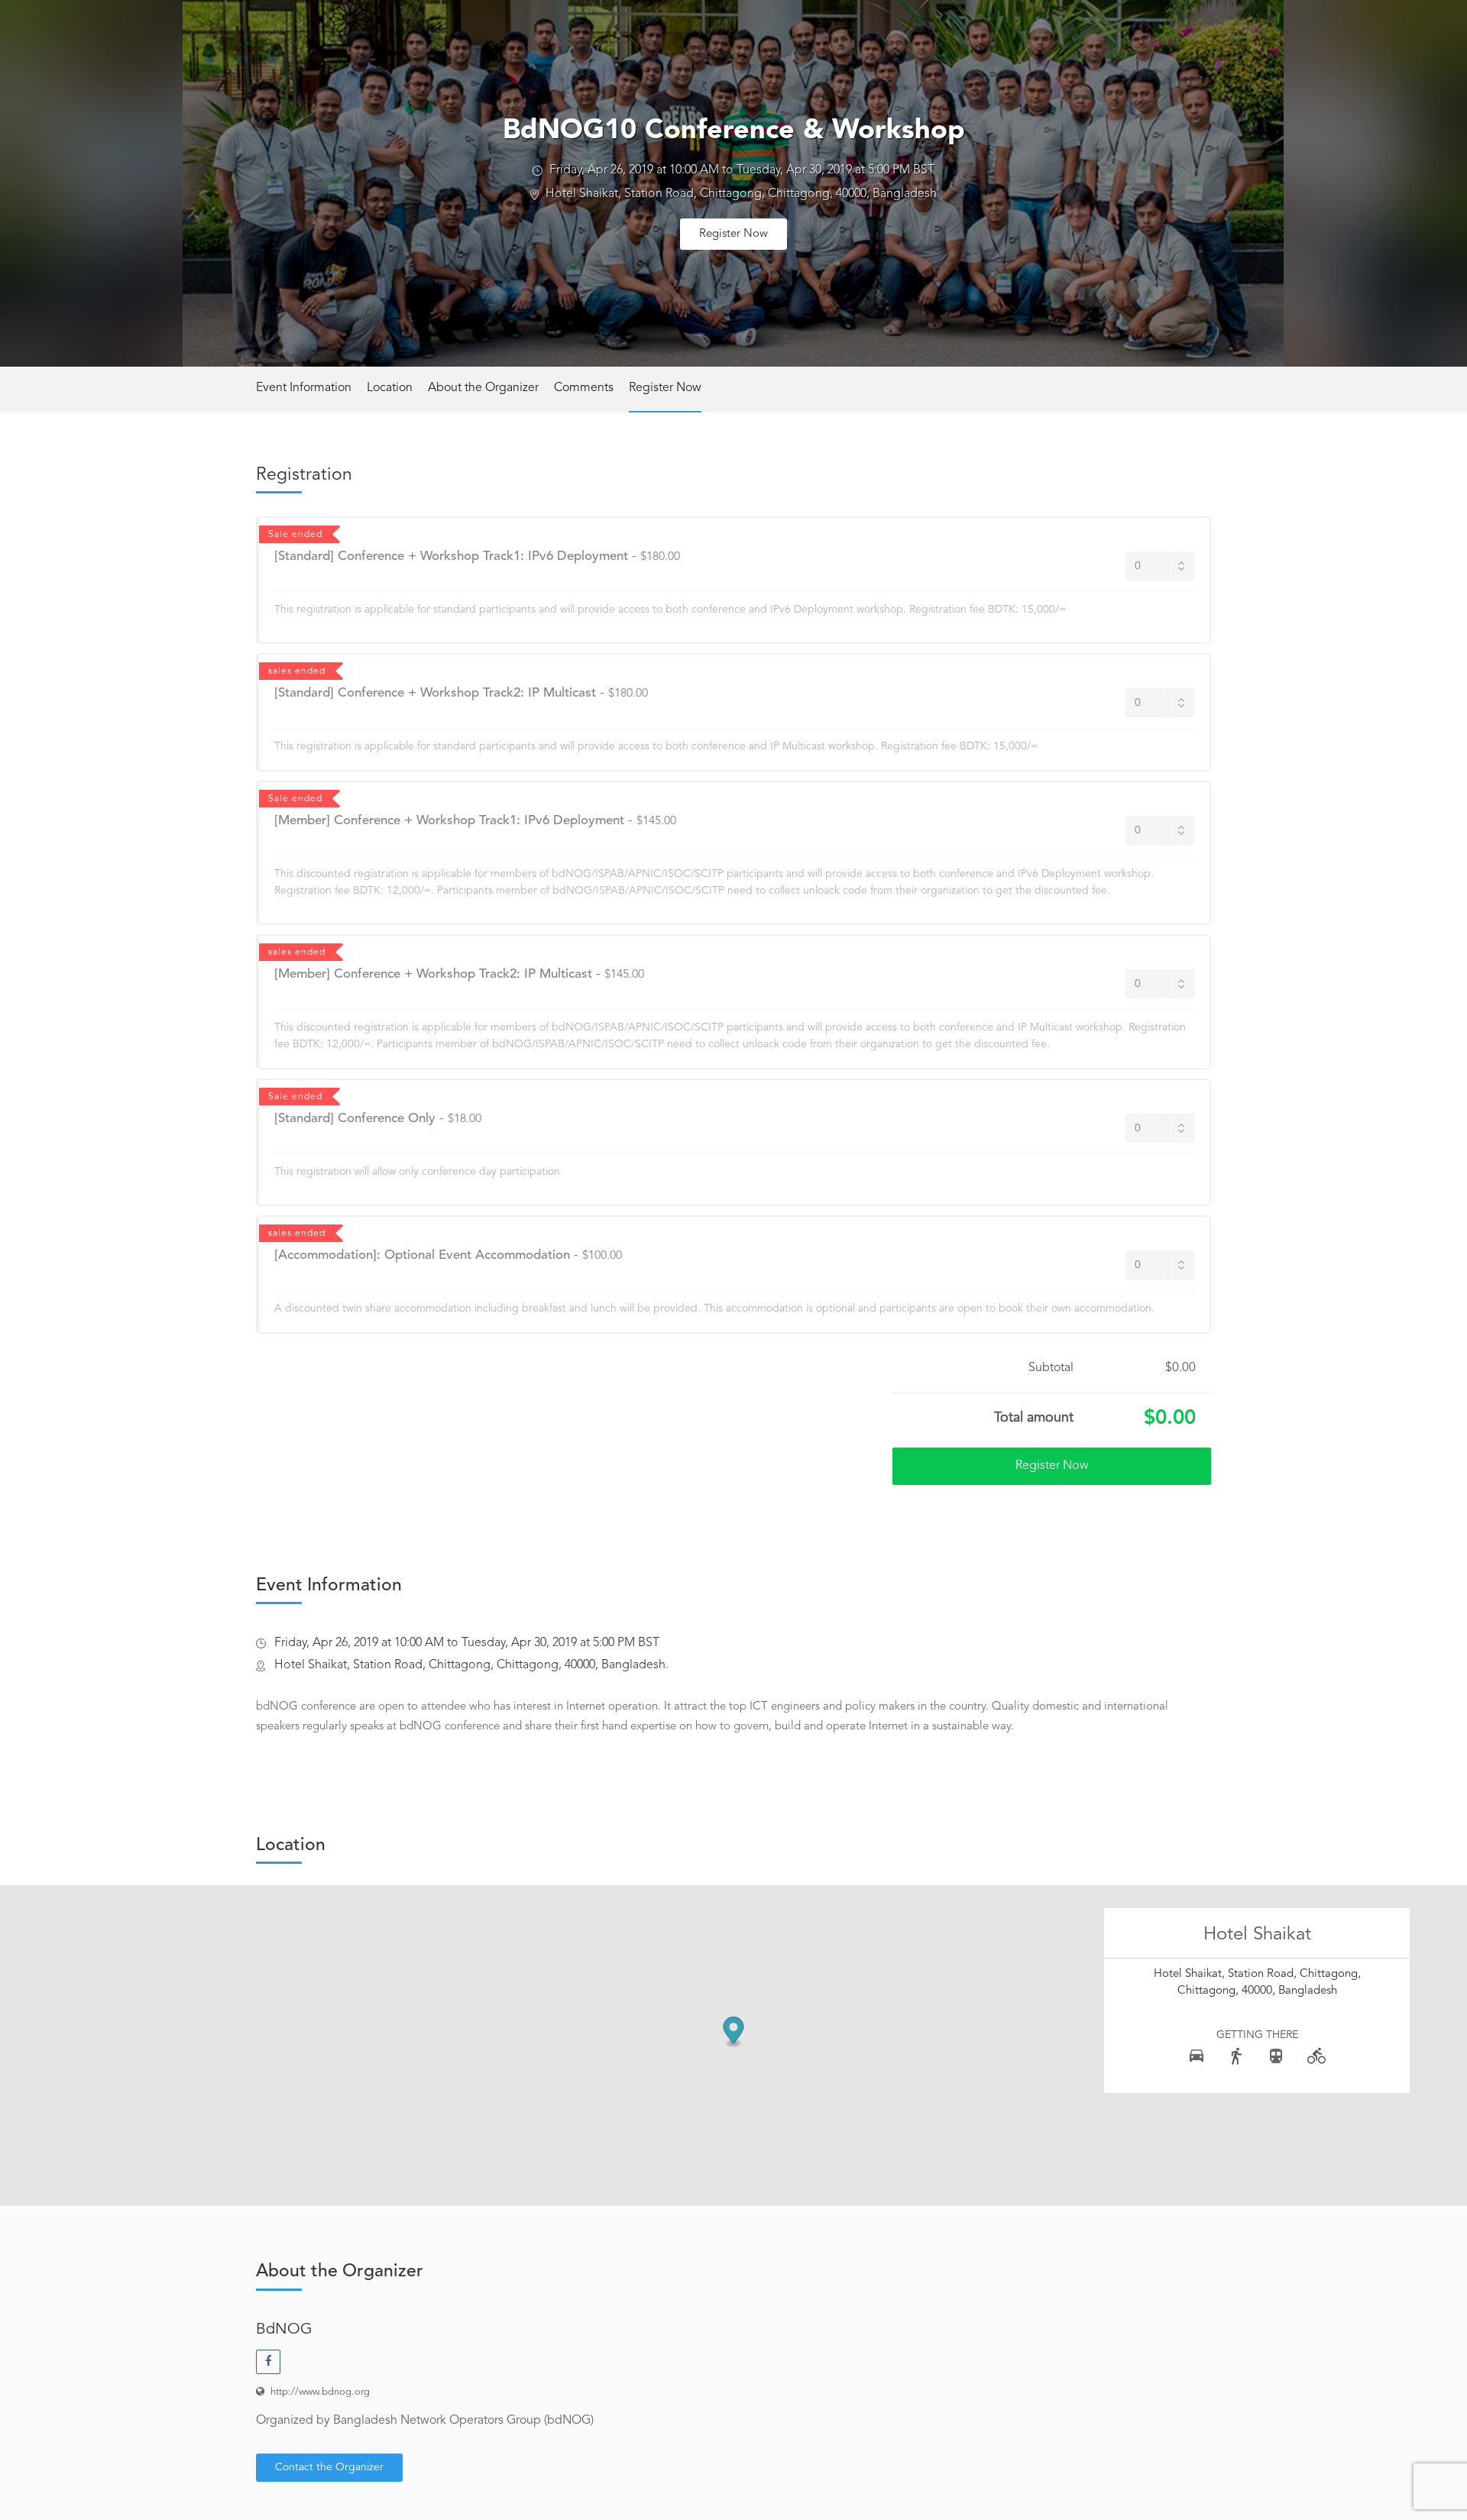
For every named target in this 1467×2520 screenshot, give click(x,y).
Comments (584, 388)
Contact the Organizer (329, 2467)
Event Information (304, 388)
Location (390, 388)
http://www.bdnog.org (320, 2392)
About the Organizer (483, 388)
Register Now (733, 234)
